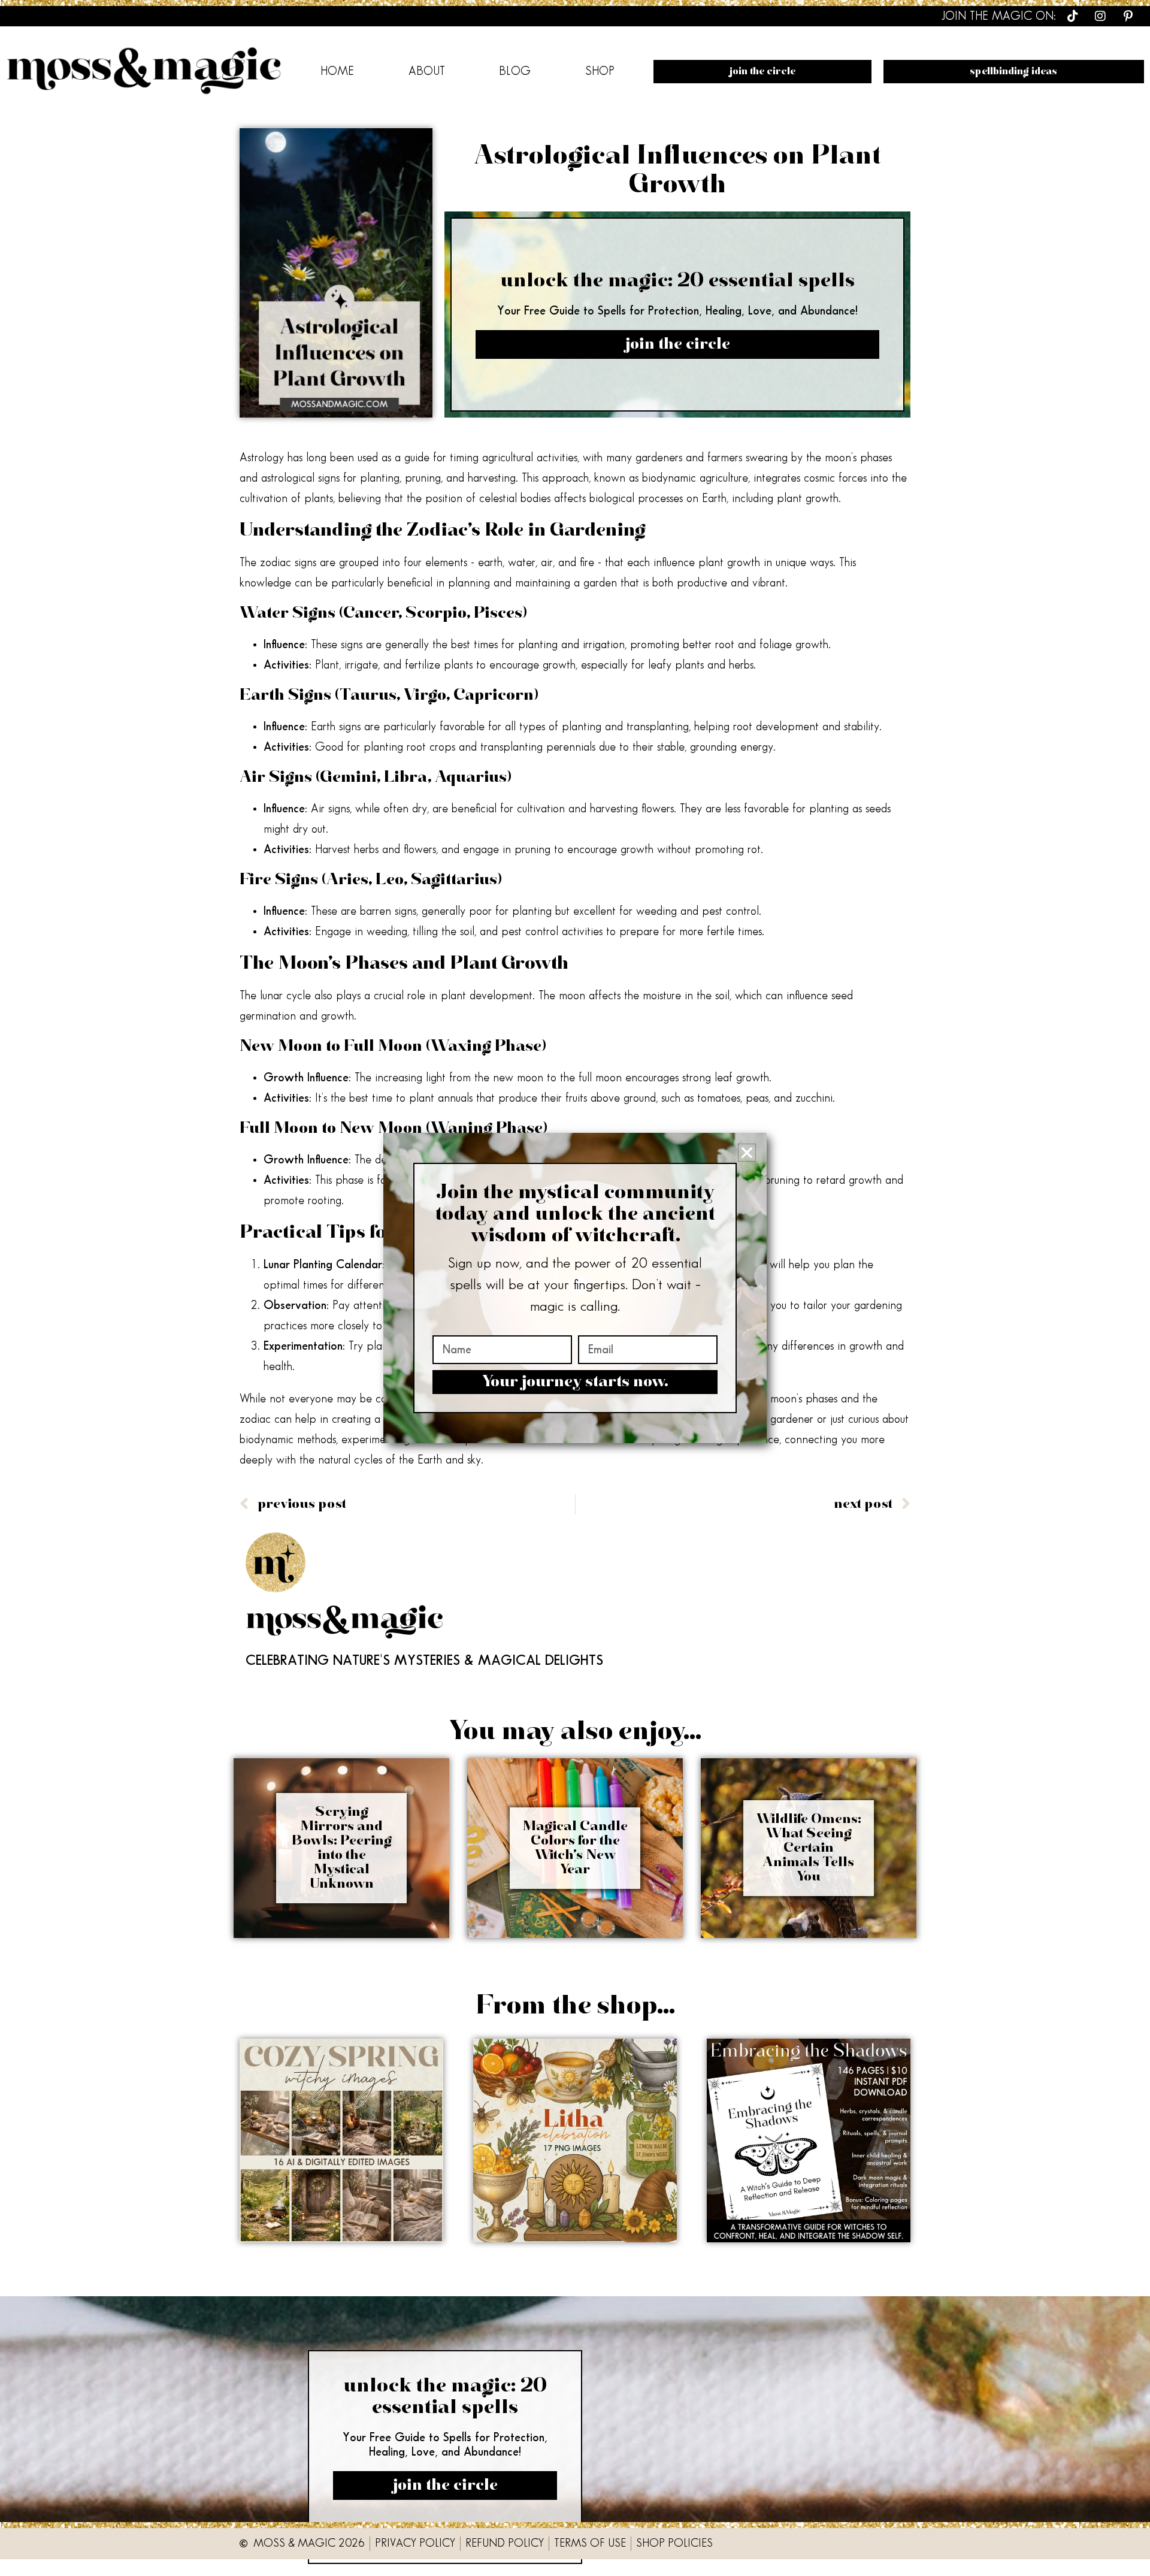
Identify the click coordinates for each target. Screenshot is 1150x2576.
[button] (747, 1153)
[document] (575, 1288)
